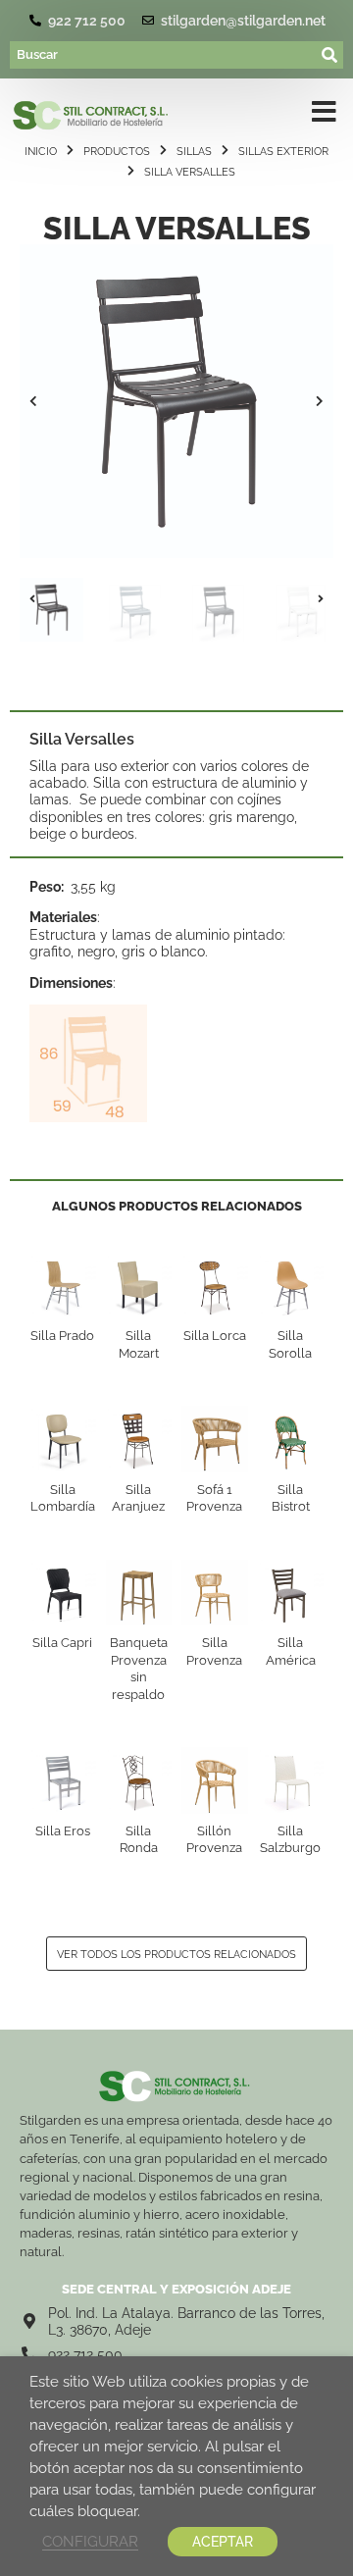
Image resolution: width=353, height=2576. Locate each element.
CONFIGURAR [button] (90, 2541)
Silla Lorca (215, 1336)
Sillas (194, 151)
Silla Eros (63, 1831)
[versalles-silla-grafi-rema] (176, 401)
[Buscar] (164, 55)
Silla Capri (62, 1643)
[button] (33, 401)
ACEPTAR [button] (223, 2542)
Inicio (41, 151)
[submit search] (330, 55)
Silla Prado (62, 1336)
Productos (117, 151)
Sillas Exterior (283, 151)
